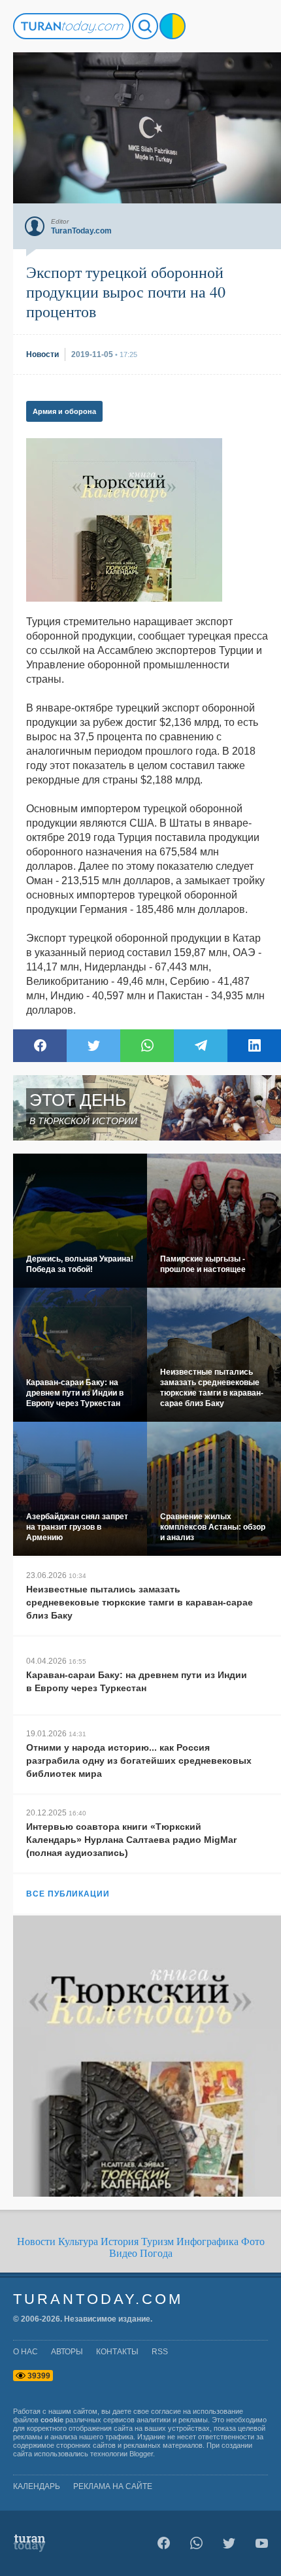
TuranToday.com (98, 2299)
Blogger (141, 2454)
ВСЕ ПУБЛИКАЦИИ (68, 1894)
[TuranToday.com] (72, 26)
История (120, 2241)
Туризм (157, 2241)
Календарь (37, 2486)
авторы (67, 2352)
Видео (123, 2253)
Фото (253, 2241)
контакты (117, 2352)
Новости (36, 2241)
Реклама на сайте (113, 2486)
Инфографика (207, 2241)
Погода (156, 2253)
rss (160, 2352)
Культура (78, 2241)
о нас (25, 2352)
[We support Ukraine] (173, 26)
